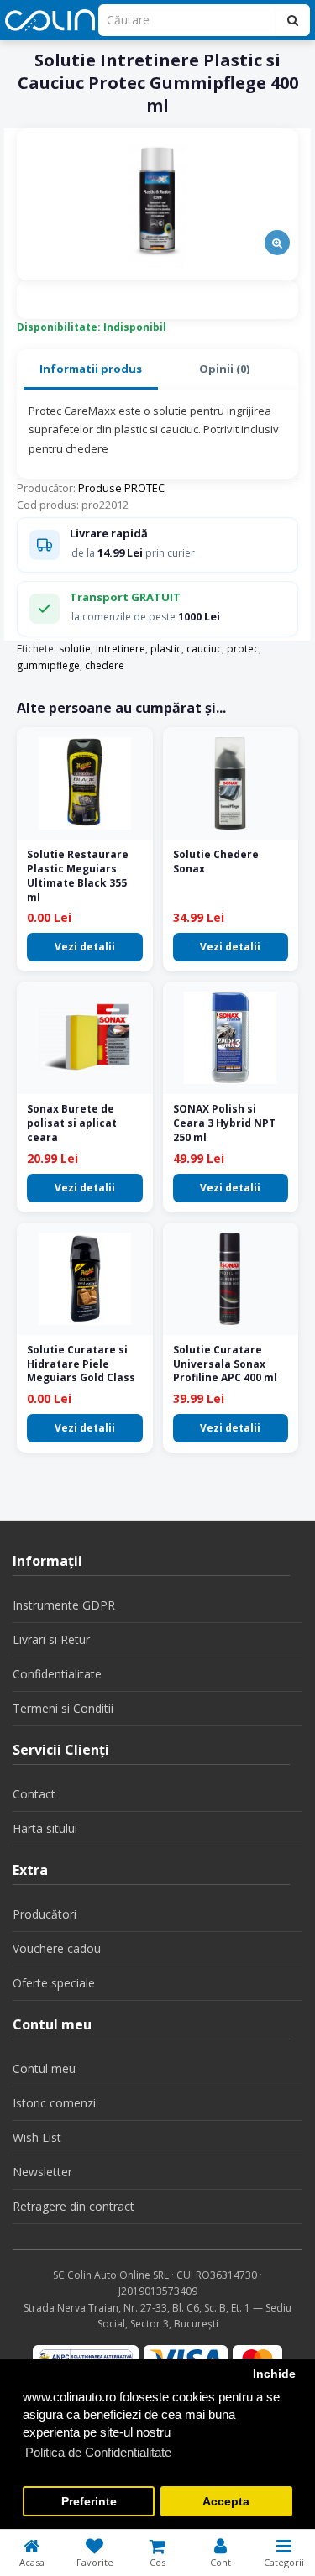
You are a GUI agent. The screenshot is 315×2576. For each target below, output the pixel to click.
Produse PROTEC (121, 488)
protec (243, 649)
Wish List (37, 2137)
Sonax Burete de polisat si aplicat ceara (72, 1123)
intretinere (121, 649)
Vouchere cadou (57, 1948)
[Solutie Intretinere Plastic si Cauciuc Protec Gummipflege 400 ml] (157, 204)
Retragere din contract (73, 2206)
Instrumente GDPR (64, 1605)
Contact (34, 1794)
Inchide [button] (274, 2374)
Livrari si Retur (51, 1639)
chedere (105, 665)
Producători (45, 1914)
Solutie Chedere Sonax (216, 861)
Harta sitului (45, 1828)
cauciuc (204, 649)
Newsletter (42, 2172)
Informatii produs (91, 369)
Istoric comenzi (54, 2103)
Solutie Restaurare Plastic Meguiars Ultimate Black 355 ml (78, 875)
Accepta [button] (226, 2502)
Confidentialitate (57, 1674)
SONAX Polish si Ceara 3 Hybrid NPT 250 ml (224, 1123)
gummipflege (48, 665)
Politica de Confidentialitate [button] (98, 2452)
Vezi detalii (85, 947)
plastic (166, 649)
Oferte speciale (54, 1983)
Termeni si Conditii (63, 1708)
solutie (75, 649)
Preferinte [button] (89, 2502)
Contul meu (44, 2068)
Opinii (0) (224, 369)
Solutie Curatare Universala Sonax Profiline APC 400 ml (225, 1364)
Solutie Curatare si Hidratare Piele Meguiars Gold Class (81, 1364)
